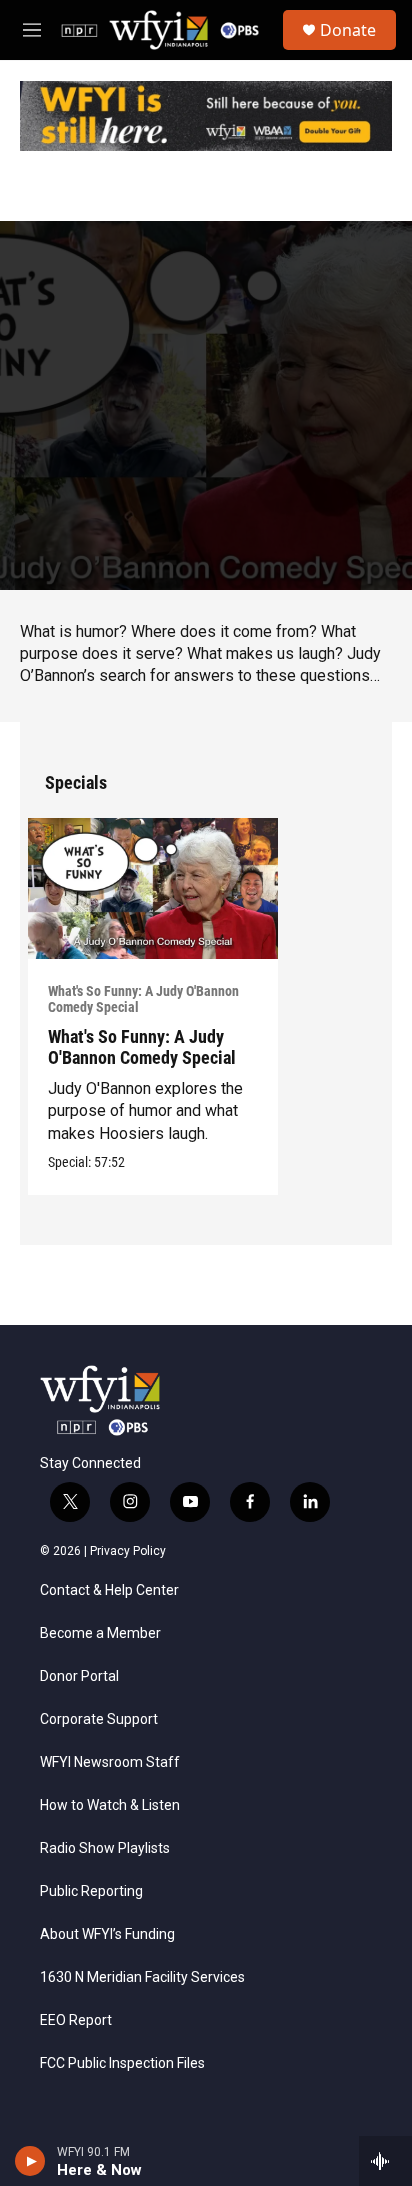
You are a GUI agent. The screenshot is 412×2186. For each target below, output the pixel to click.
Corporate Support (99, 1719)
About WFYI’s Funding (107, 1934)
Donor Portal (79, 1676)
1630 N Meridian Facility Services (142, 1977)
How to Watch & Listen (110, 1805)
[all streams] (385, 2161)
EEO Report (76, 2020)
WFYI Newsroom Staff (110, 1762)
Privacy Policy (128, 1551)
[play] (30, 2161)
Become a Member (100, 1633)
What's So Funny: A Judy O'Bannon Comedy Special (143, 999)
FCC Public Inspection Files (122, 2063)
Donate (348, 30)
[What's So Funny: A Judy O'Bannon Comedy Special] (153, 888)
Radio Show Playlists (105, 1848)
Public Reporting (91, 1891)
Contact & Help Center (109, 1590)
